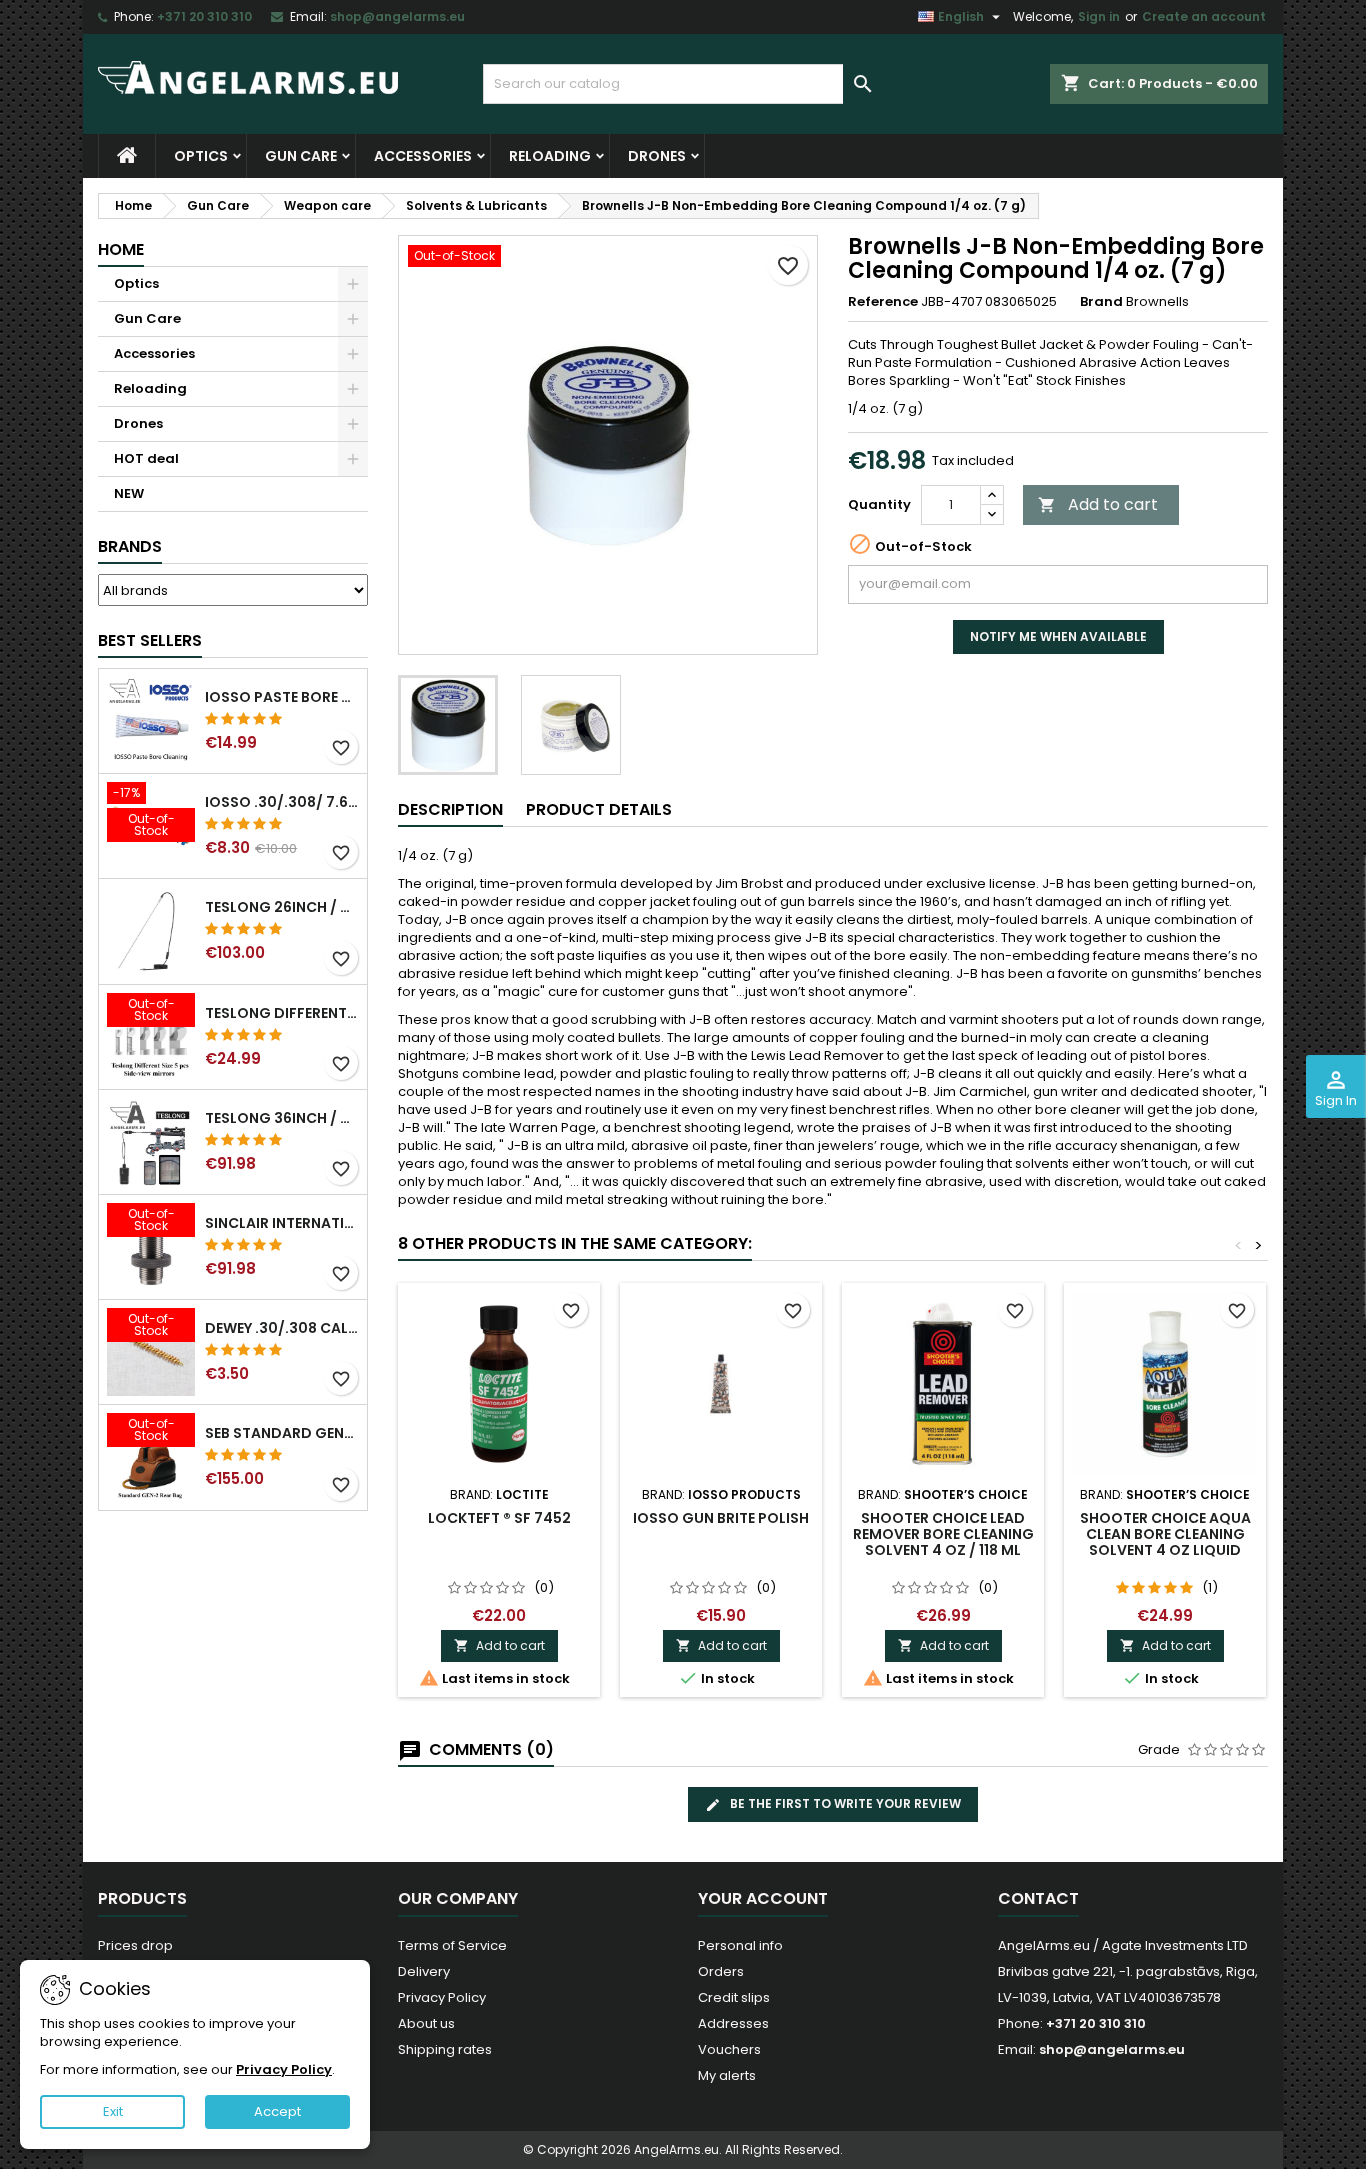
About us (426, 2023)
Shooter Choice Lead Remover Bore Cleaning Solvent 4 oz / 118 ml (943, 1534)
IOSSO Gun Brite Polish (721, 1518)
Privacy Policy (442, 1997)
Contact (1038, 1898)
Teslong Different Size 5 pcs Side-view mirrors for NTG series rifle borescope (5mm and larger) (282, 1013)
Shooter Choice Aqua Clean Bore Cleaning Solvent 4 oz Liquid (1165, 1534)
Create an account (1204, 16)
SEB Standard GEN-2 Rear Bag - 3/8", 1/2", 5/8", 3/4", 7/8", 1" (282, 1433)
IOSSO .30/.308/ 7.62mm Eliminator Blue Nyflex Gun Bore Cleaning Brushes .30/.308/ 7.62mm (282, 802)
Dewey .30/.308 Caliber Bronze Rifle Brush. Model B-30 (282, 1328)
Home (121, 249)
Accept (277, 2111)
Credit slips (734, 1997)
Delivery (424, 1971)
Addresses (733, 2023)
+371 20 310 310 (204, 16)
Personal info (740, 1945)
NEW (129, 493)
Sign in (1099, 16)
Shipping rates (445, 2049)
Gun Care (301, 156)
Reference (883, 302)
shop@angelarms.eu (397, 16)
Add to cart (1098, 504)
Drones (657, 156)
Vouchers (729, 2049)
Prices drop (135, 1945)
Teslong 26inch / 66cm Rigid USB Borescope (282, 907)
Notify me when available (1058, 636)
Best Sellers (150, 640)
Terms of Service (452, 1945)
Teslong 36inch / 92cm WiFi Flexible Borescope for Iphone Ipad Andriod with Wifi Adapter (282, 1118)
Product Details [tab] (599, 809)
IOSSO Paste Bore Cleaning (282, 697)
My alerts (727, 2075)
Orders (721, 1971)
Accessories (423, 156)
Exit (113, 2111)
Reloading (550, 156)
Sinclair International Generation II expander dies (282, 1223)
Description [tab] (450, 809)
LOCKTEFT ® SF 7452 (499, 1518)
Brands (130, 546)
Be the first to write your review (844, 1803)
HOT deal (146, 458)
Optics (201, 156)
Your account (763, 1898)
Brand (1101, 302)
